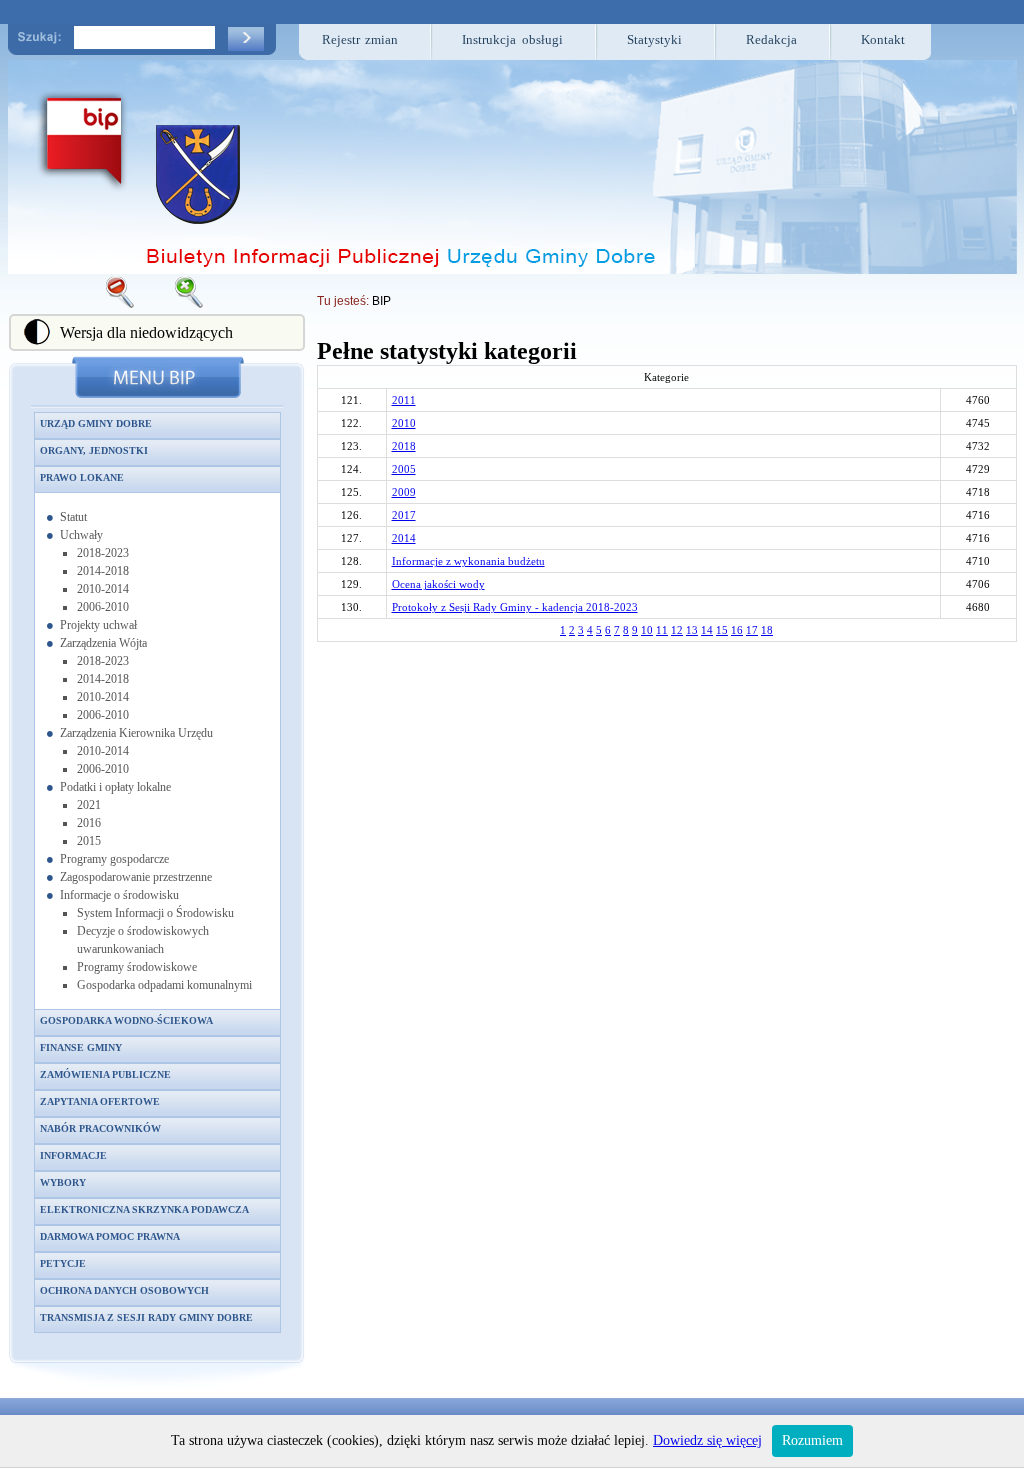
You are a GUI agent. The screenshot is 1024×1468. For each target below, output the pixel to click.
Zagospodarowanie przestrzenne (136, 877)
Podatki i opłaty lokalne (115, 787)
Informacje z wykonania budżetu (468, 561)
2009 (404, 492)
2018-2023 (103, 553)
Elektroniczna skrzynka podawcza (144, 1209)
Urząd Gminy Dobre (96, 423)
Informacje (73, 1155)
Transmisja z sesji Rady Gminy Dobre (146, 1317)
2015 (89, 841)
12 (677, 630)
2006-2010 (103, 607)
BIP (381, 301)
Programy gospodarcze (114, 859)
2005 (404, 469)
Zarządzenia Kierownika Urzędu (136, 733)
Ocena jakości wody (438, 584)
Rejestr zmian (360, 39)
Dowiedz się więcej (707, 1440)
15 (722, 630)
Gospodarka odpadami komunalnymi (164, 985)
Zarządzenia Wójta (103, 643)
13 (692, 630)
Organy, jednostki (94, 450)
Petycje (63, 1263)
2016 (89, 823)
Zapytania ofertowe (100, 1101)
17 (752, 630)
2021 (89, 805)
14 (707, 630)
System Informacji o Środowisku (155, 913)
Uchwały (81, 535)
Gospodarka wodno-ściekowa (126, 1020)
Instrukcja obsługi (512, 39)
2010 (404, 423)
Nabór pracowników (100, 1128)
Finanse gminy (81, 1047)
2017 (404, 515)
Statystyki (654, 39)
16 (737, 630)
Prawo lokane (82, 477)
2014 (404, 538)
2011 (404, 400)
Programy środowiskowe (137, 967)
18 (767, 630)
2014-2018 (103, 571)
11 (662, 630)
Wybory (63, 1182)
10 (647, 630)
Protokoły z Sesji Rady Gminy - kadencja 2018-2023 (515, 607)
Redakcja (771, 39)
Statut (73, 517)
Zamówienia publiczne (105, 1074)
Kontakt (883, 39)
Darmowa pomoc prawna (110, 1236)
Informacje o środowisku (119, 895)
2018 (404, 446)
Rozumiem (812, 1440)
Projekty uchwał (98, 625)
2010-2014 (103, 589)
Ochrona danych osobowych (124, 1290)
